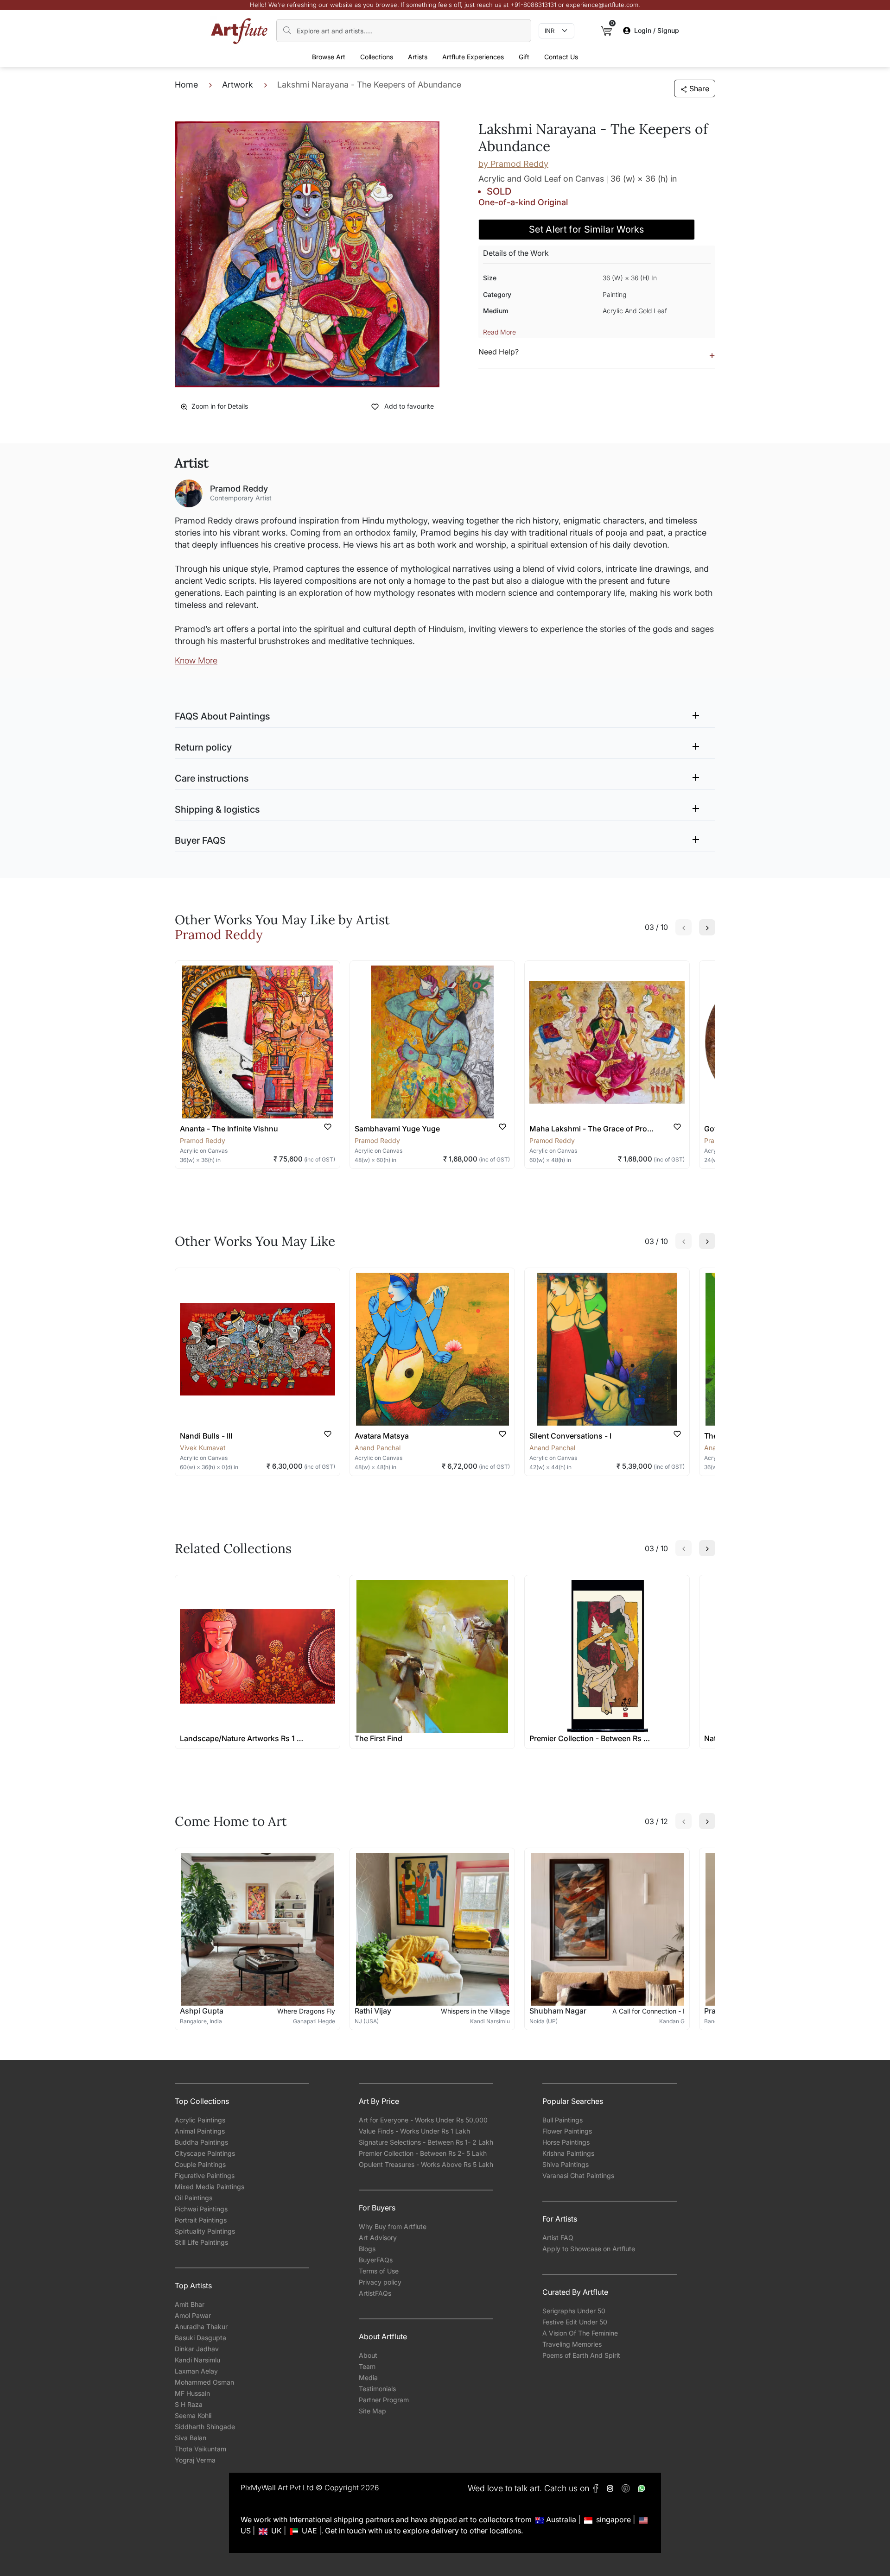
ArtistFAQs (375, 2293)
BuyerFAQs (376, 2260)
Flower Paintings (567, 2131)
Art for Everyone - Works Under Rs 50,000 (423, 2120)
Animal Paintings (200, 2131)
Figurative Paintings (205, 2175)
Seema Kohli (193, 2415)
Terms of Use (379, 2271)
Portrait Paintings (201, 2220)
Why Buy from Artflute (393, 2226)
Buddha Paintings (201, 2142)
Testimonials (377, 2389)
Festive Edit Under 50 (575, 2322)
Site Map (372, 2411)
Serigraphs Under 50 (574, 2311)
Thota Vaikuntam (200, 2449)
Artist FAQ (558, 2238)
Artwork (238, 85)
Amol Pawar (193, 2315)
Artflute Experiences (473, 57)
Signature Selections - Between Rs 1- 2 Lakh (426, 2142)
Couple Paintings (200, 2164)
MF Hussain (192, 2393)
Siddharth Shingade (205, 2427)
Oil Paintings (194, 2198)
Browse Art (329, 57)
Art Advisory (378, 2238)
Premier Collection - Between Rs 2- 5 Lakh (423, 2153)
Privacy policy (380, 2282)
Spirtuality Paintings (205, 2231)
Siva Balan (191, 2438)
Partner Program (384, 2400)
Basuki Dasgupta (200, 2338)
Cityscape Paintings (205, 2153)
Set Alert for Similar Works (587, 229)
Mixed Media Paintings (210, 2187)
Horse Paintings (566, 2142)
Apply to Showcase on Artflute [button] (589, 2249)
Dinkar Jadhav (197, 2349)
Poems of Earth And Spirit (581, 2355)
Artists (418, 57)
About (368, 2355)
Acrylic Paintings (200, 2120)
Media (368, 2377)
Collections (377, 57)
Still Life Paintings (201, 2242)
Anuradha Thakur (201, 2327)
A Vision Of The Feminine (580, 2333)
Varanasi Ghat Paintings (578, 2175)
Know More (196, 660)
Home (186, 85)
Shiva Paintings (566, 2164)
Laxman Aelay (196, 2371)
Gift (524, 57)
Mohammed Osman (204, 2382)
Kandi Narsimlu (197, 2360)
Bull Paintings (563, 2120)
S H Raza (189, 2404)
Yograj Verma (195, 2460)
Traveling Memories (572, 2344)
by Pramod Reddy (513, 164)
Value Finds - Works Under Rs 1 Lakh (414, 2131)
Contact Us (561, 57)
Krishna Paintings (568, 2153)
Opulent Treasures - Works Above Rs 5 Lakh (426, 2164)
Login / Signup (657, 30)
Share (699, 88)
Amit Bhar (190, 2304)
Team (367, 2366)
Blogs (367, 2249)
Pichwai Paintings (201, 2209)
